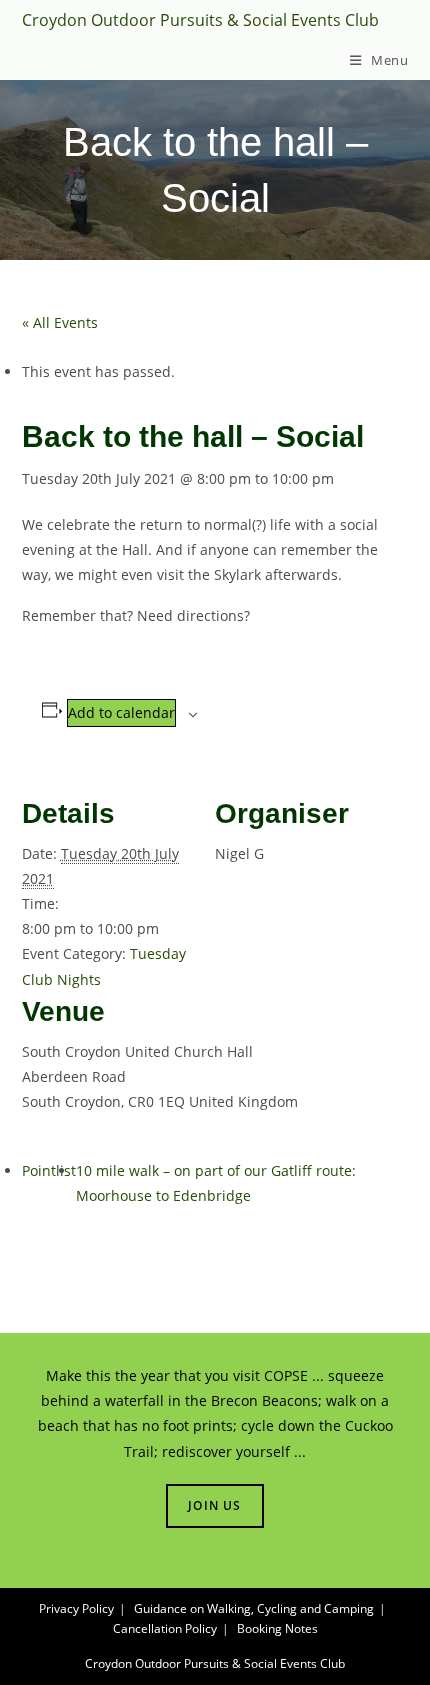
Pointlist (49, 1170)
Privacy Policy (76, 1608)
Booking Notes (277, 1628)
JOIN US (214, 1505)
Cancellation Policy (165, 1628)
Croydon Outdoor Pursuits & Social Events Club (200, 20)
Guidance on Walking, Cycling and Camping (254, 1608)
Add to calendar (121, 712)
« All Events (60, 322)
